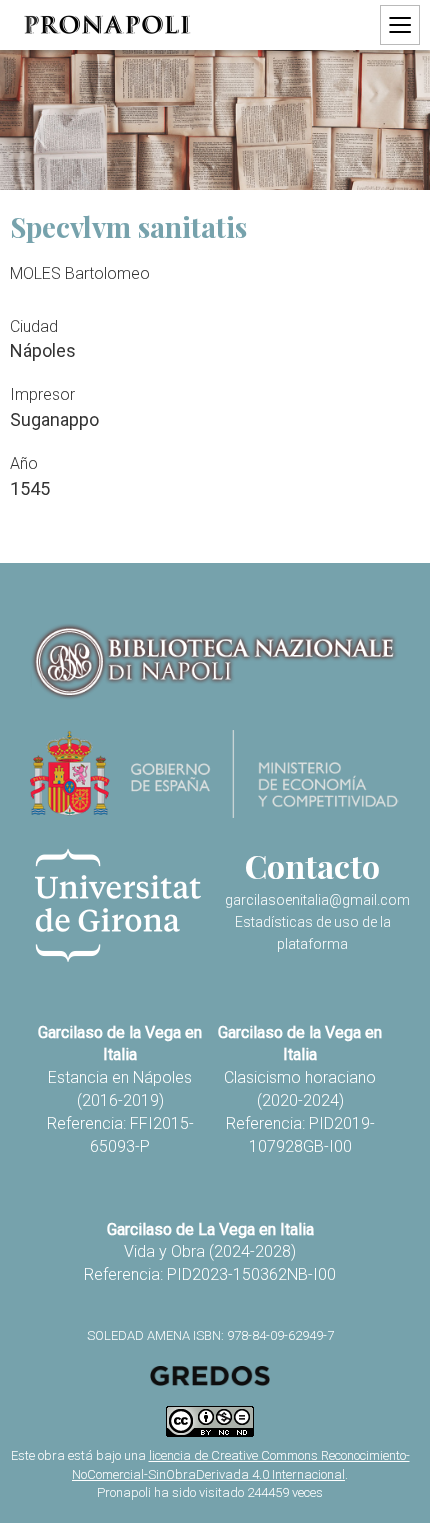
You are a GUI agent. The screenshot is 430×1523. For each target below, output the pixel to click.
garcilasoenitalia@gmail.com (317, 900)
